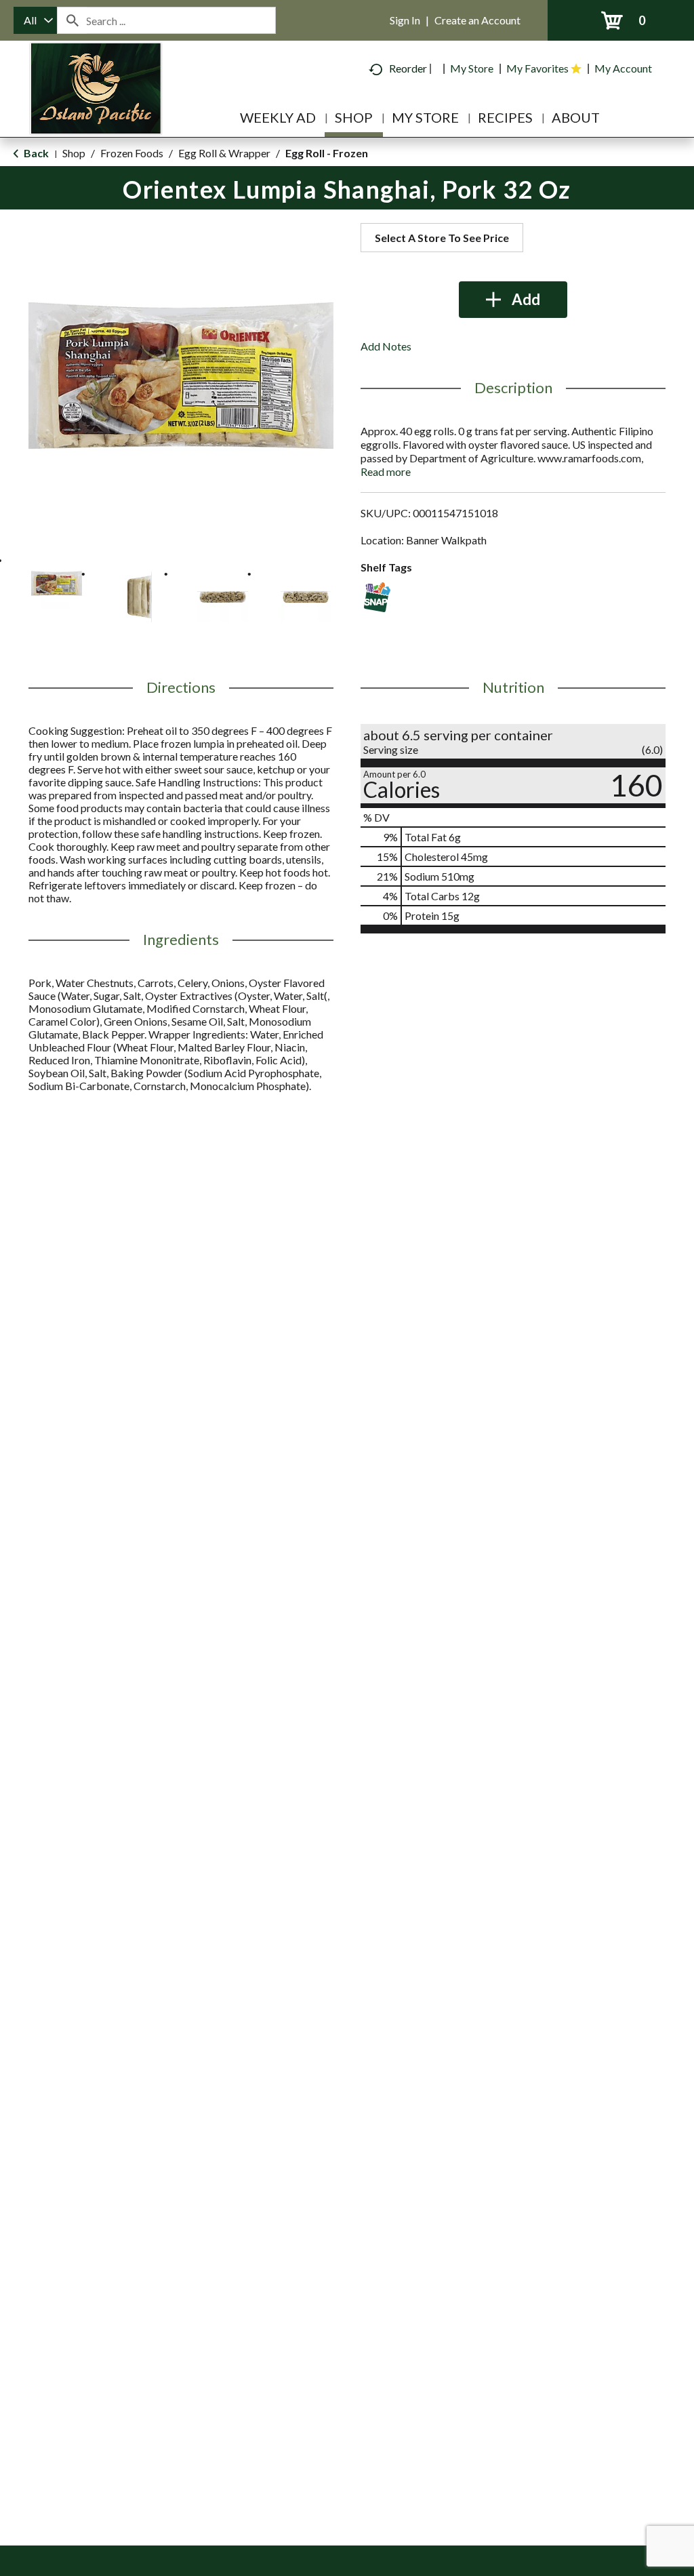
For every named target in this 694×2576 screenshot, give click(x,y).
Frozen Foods (132, 153)
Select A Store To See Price (442, 238)
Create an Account (477, 20)
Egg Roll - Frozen (327, 153)
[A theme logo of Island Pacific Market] (96, 108)
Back (35, 153)
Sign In (405, 20)
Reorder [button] (408, 68)
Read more (386, 471)
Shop (74, 153)
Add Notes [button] (386, 346)
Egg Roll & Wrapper (224, 153)
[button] (57, 583)
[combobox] (35, 20)
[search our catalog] (72, 20)
